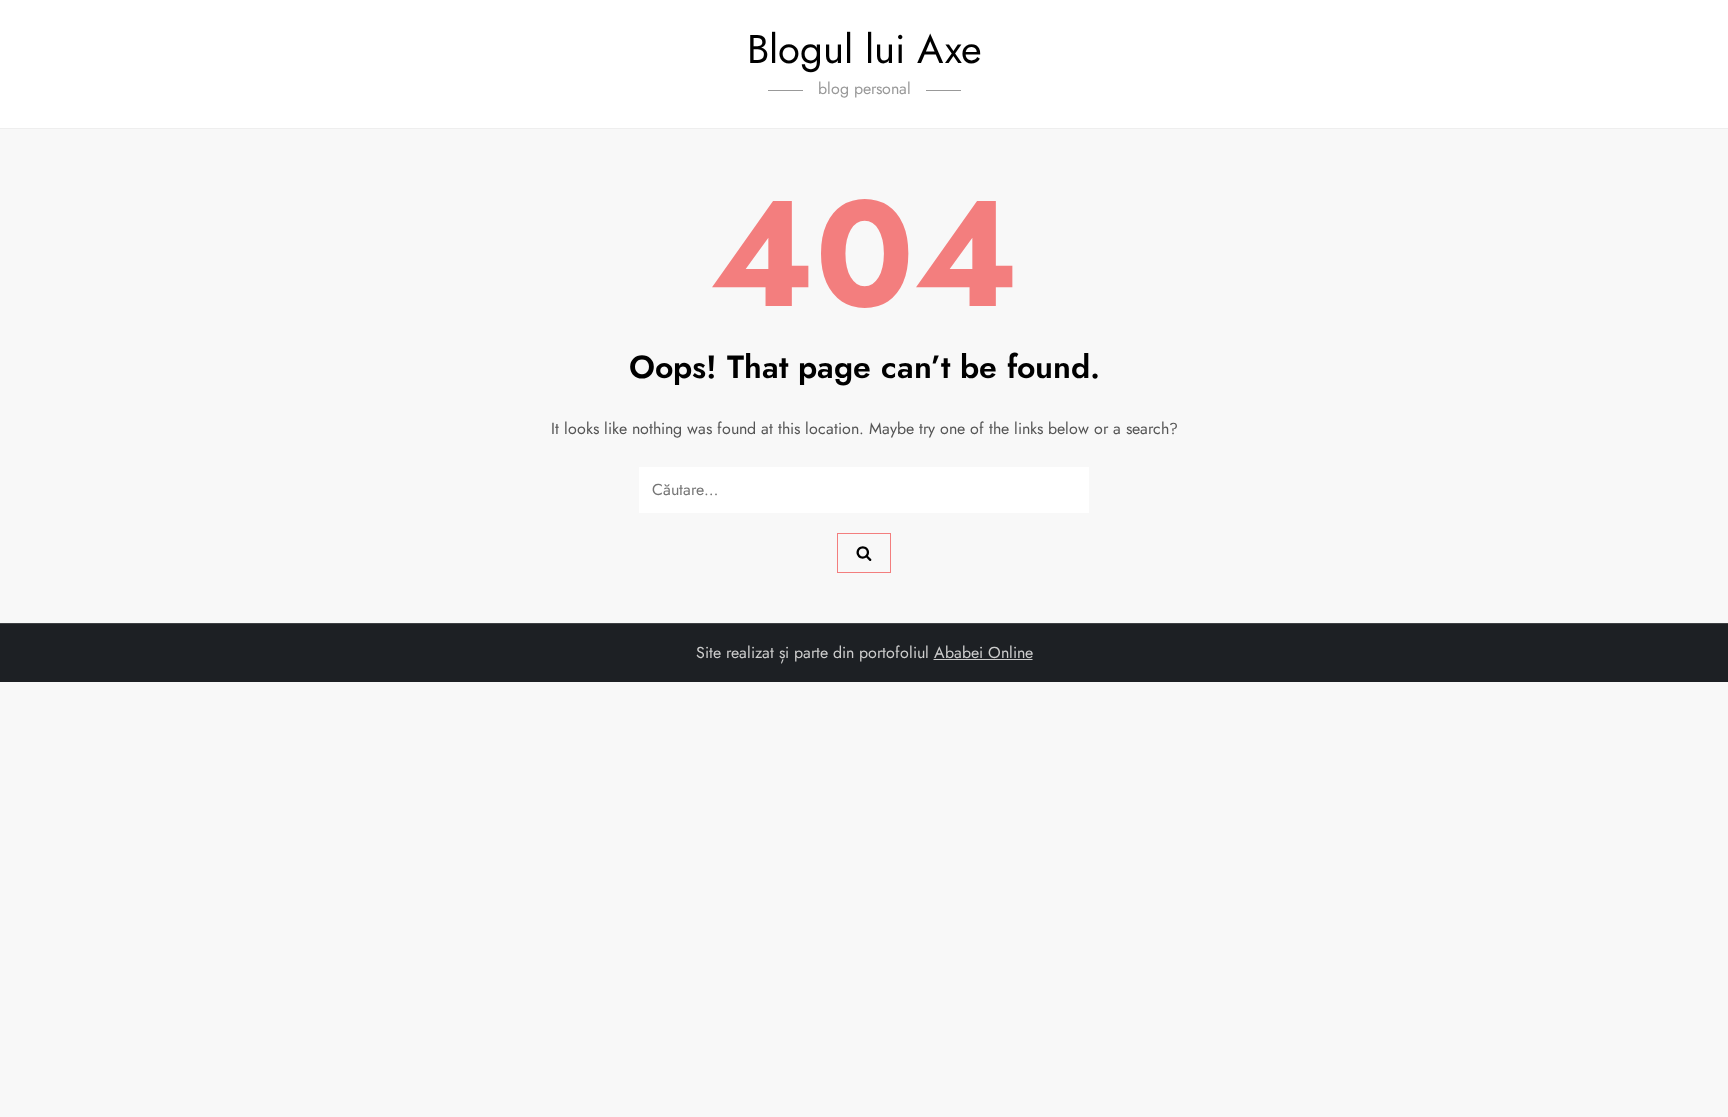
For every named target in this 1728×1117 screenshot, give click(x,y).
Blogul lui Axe (864, 49)
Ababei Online (983, 652)
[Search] (864, 553)
